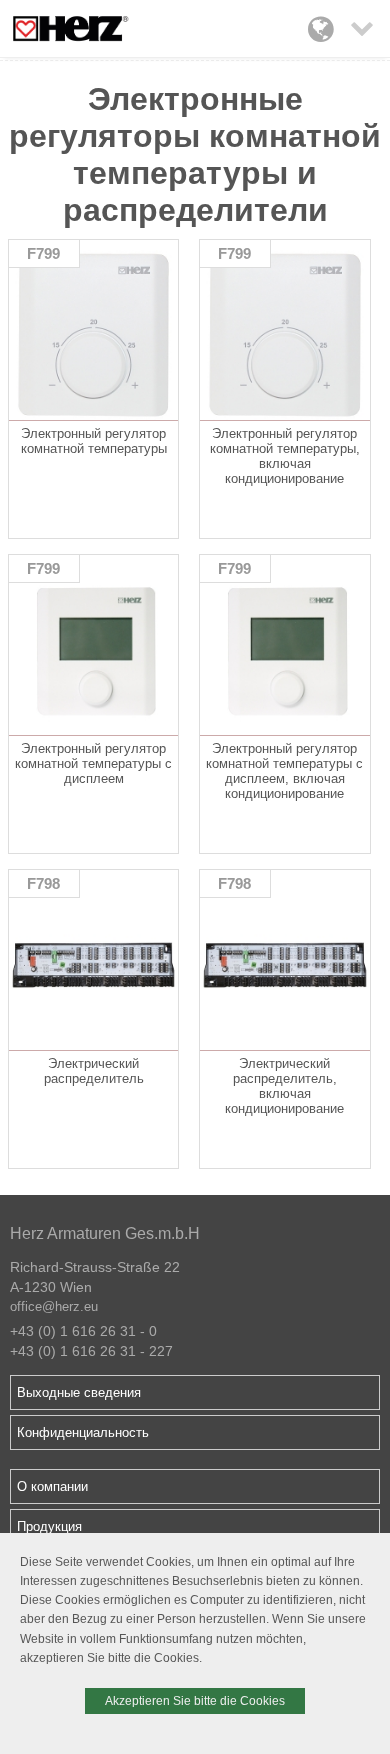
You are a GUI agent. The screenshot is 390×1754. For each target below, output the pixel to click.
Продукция (49, 1526)
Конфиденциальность (83, 1432)
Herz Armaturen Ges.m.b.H (105, 1233)
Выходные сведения (79, 1392)
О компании (52, 1486)
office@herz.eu (54, 1306)
